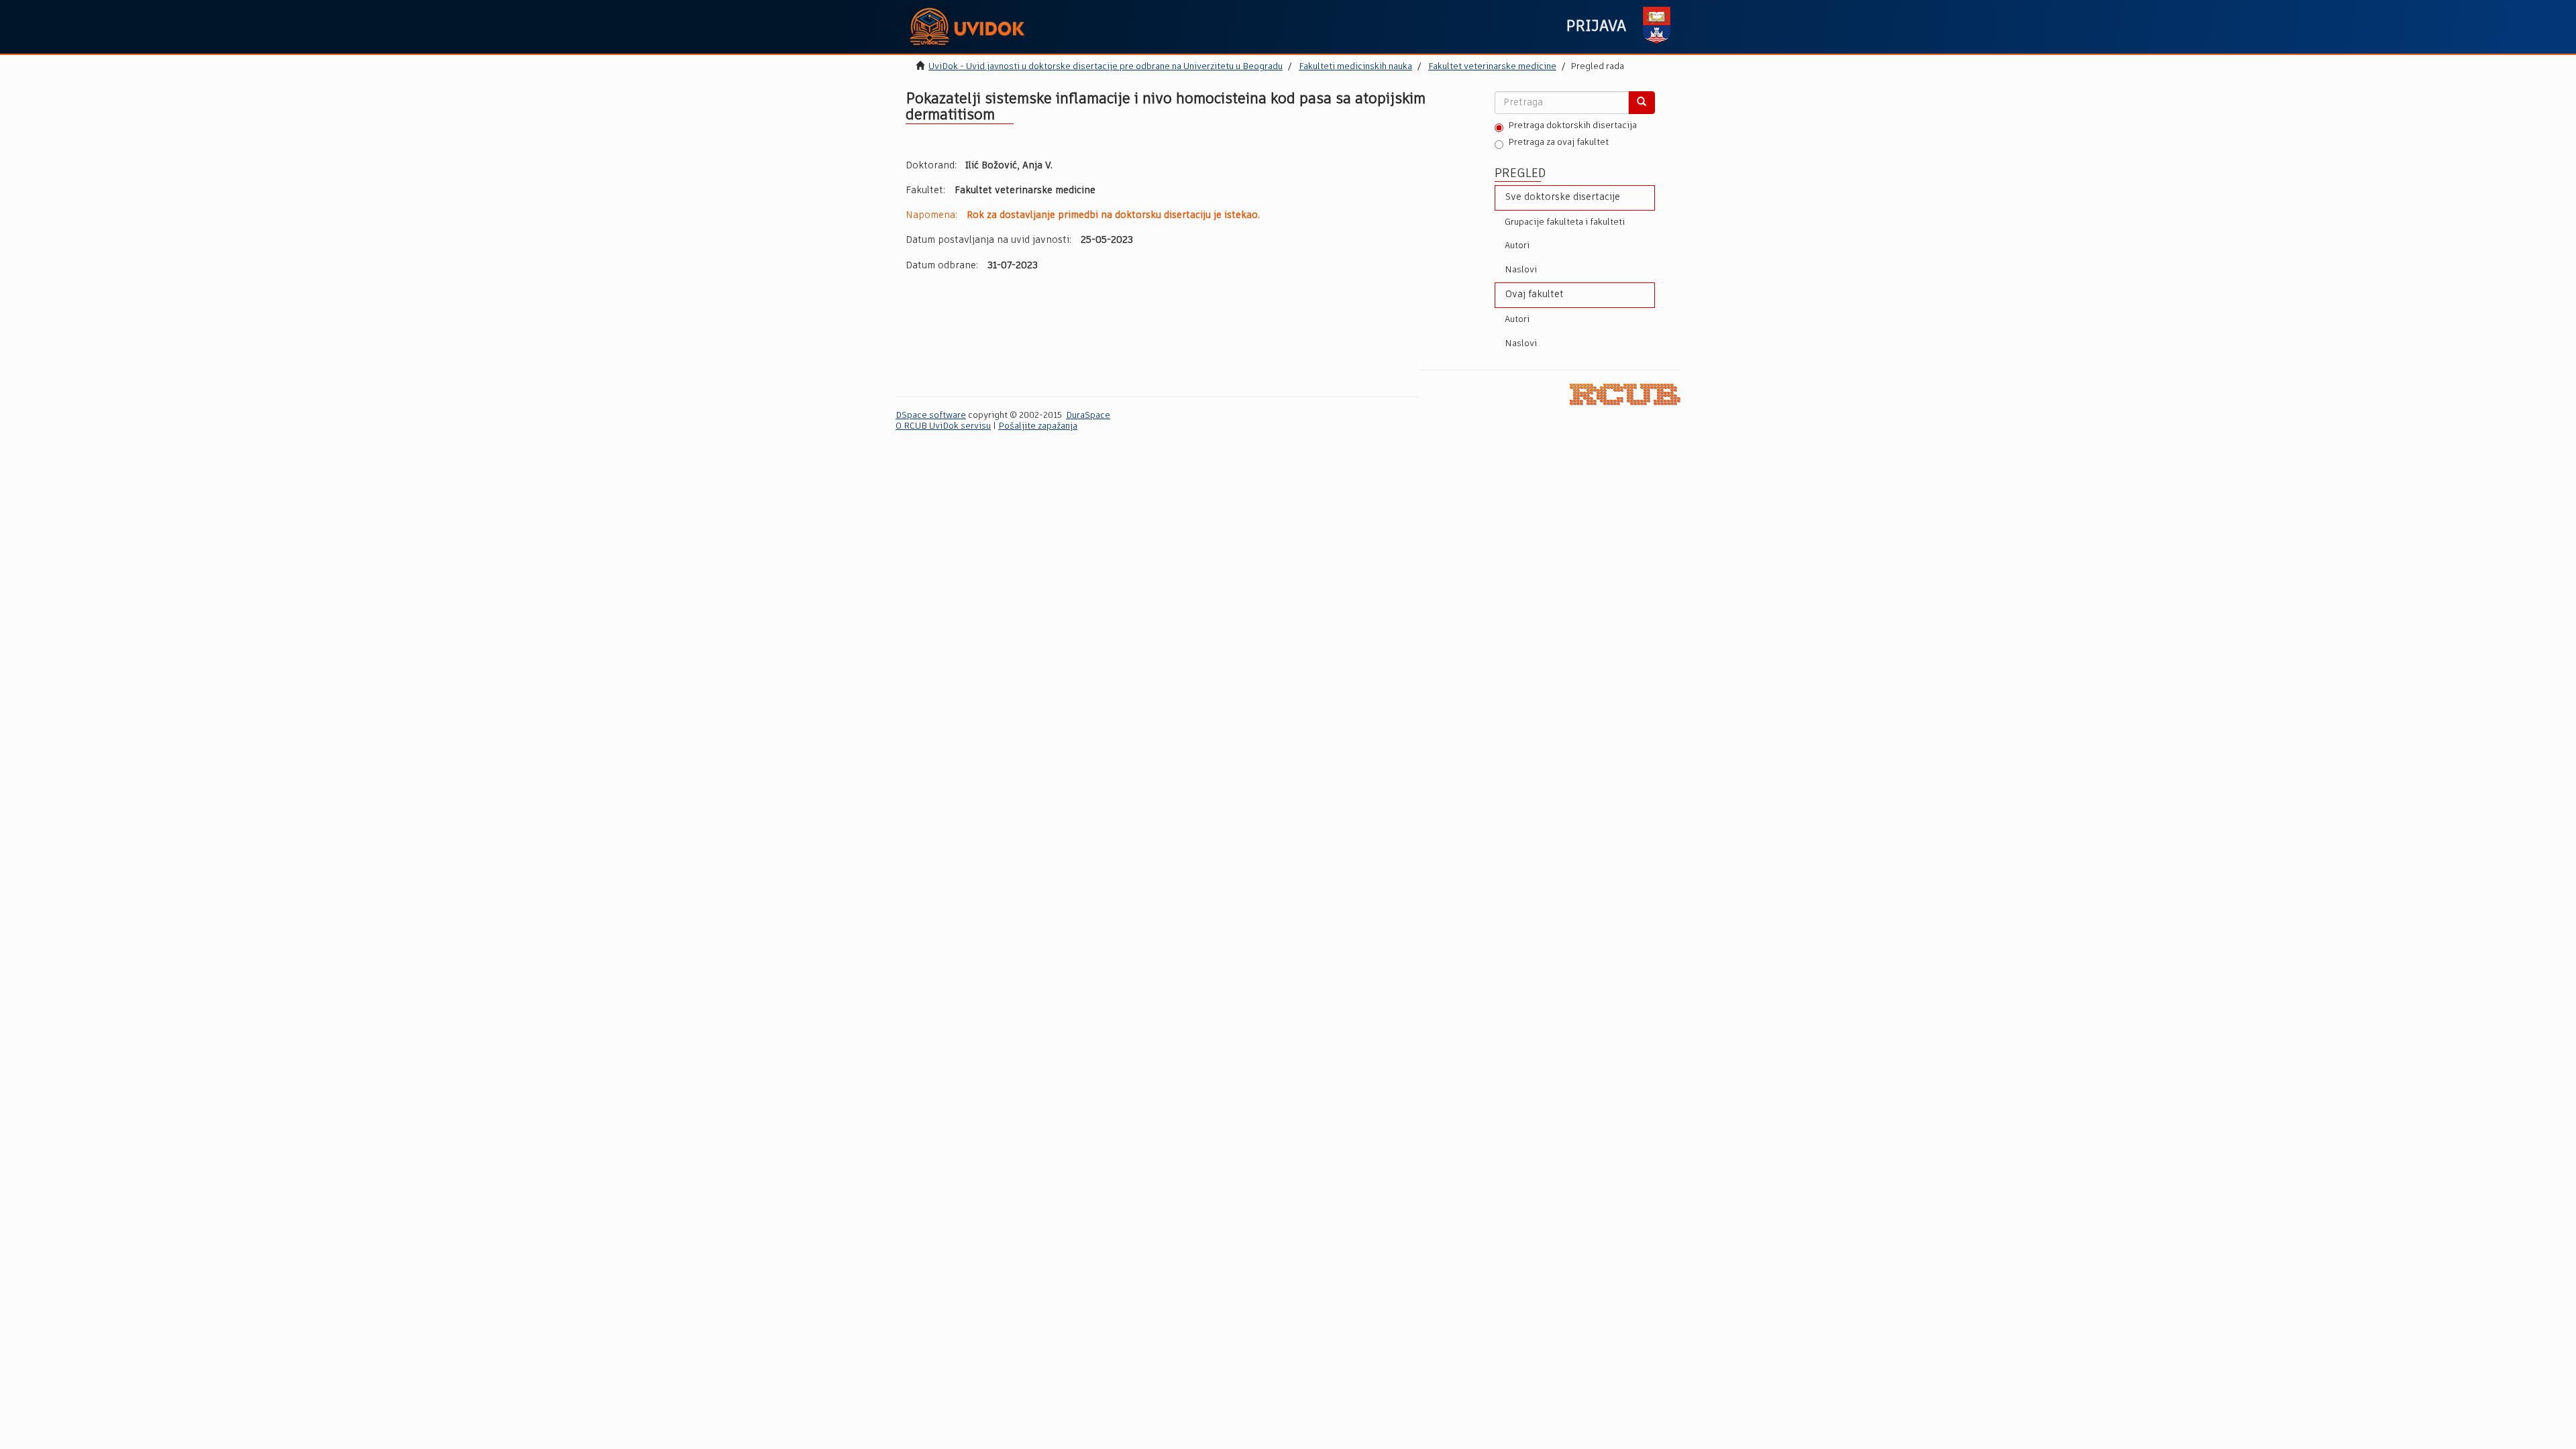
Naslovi (1521, 270)
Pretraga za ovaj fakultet (1558, 143)
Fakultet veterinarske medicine (1492, 67)
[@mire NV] (1625, 394)
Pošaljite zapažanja (1038, 426)
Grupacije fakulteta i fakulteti (1565, 222)
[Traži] (1642, 103)
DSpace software (931, 416)
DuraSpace (1088, 416)
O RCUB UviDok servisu (943, 426)
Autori (1517, 246)
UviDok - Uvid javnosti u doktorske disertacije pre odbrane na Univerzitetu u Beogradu (1106, 67)
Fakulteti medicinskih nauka (1355, 67)
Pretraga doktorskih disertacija (1572, 126)
